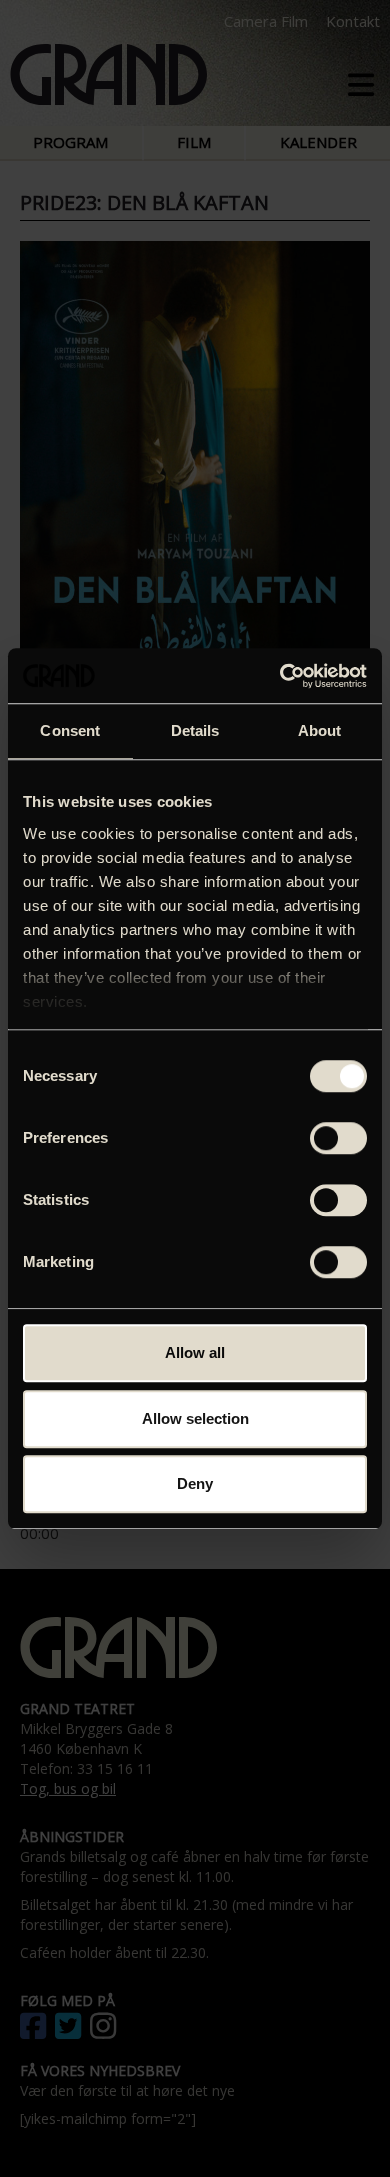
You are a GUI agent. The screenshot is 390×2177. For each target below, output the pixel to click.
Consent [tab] (70, 730)
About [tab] (320, 730)
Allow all (195, 1352)
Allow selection (195, 1418)
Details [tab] (195, 730)
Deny (195, 1483)
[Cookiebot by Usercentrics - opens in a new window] (280, 676)
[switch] (338, 1138)
